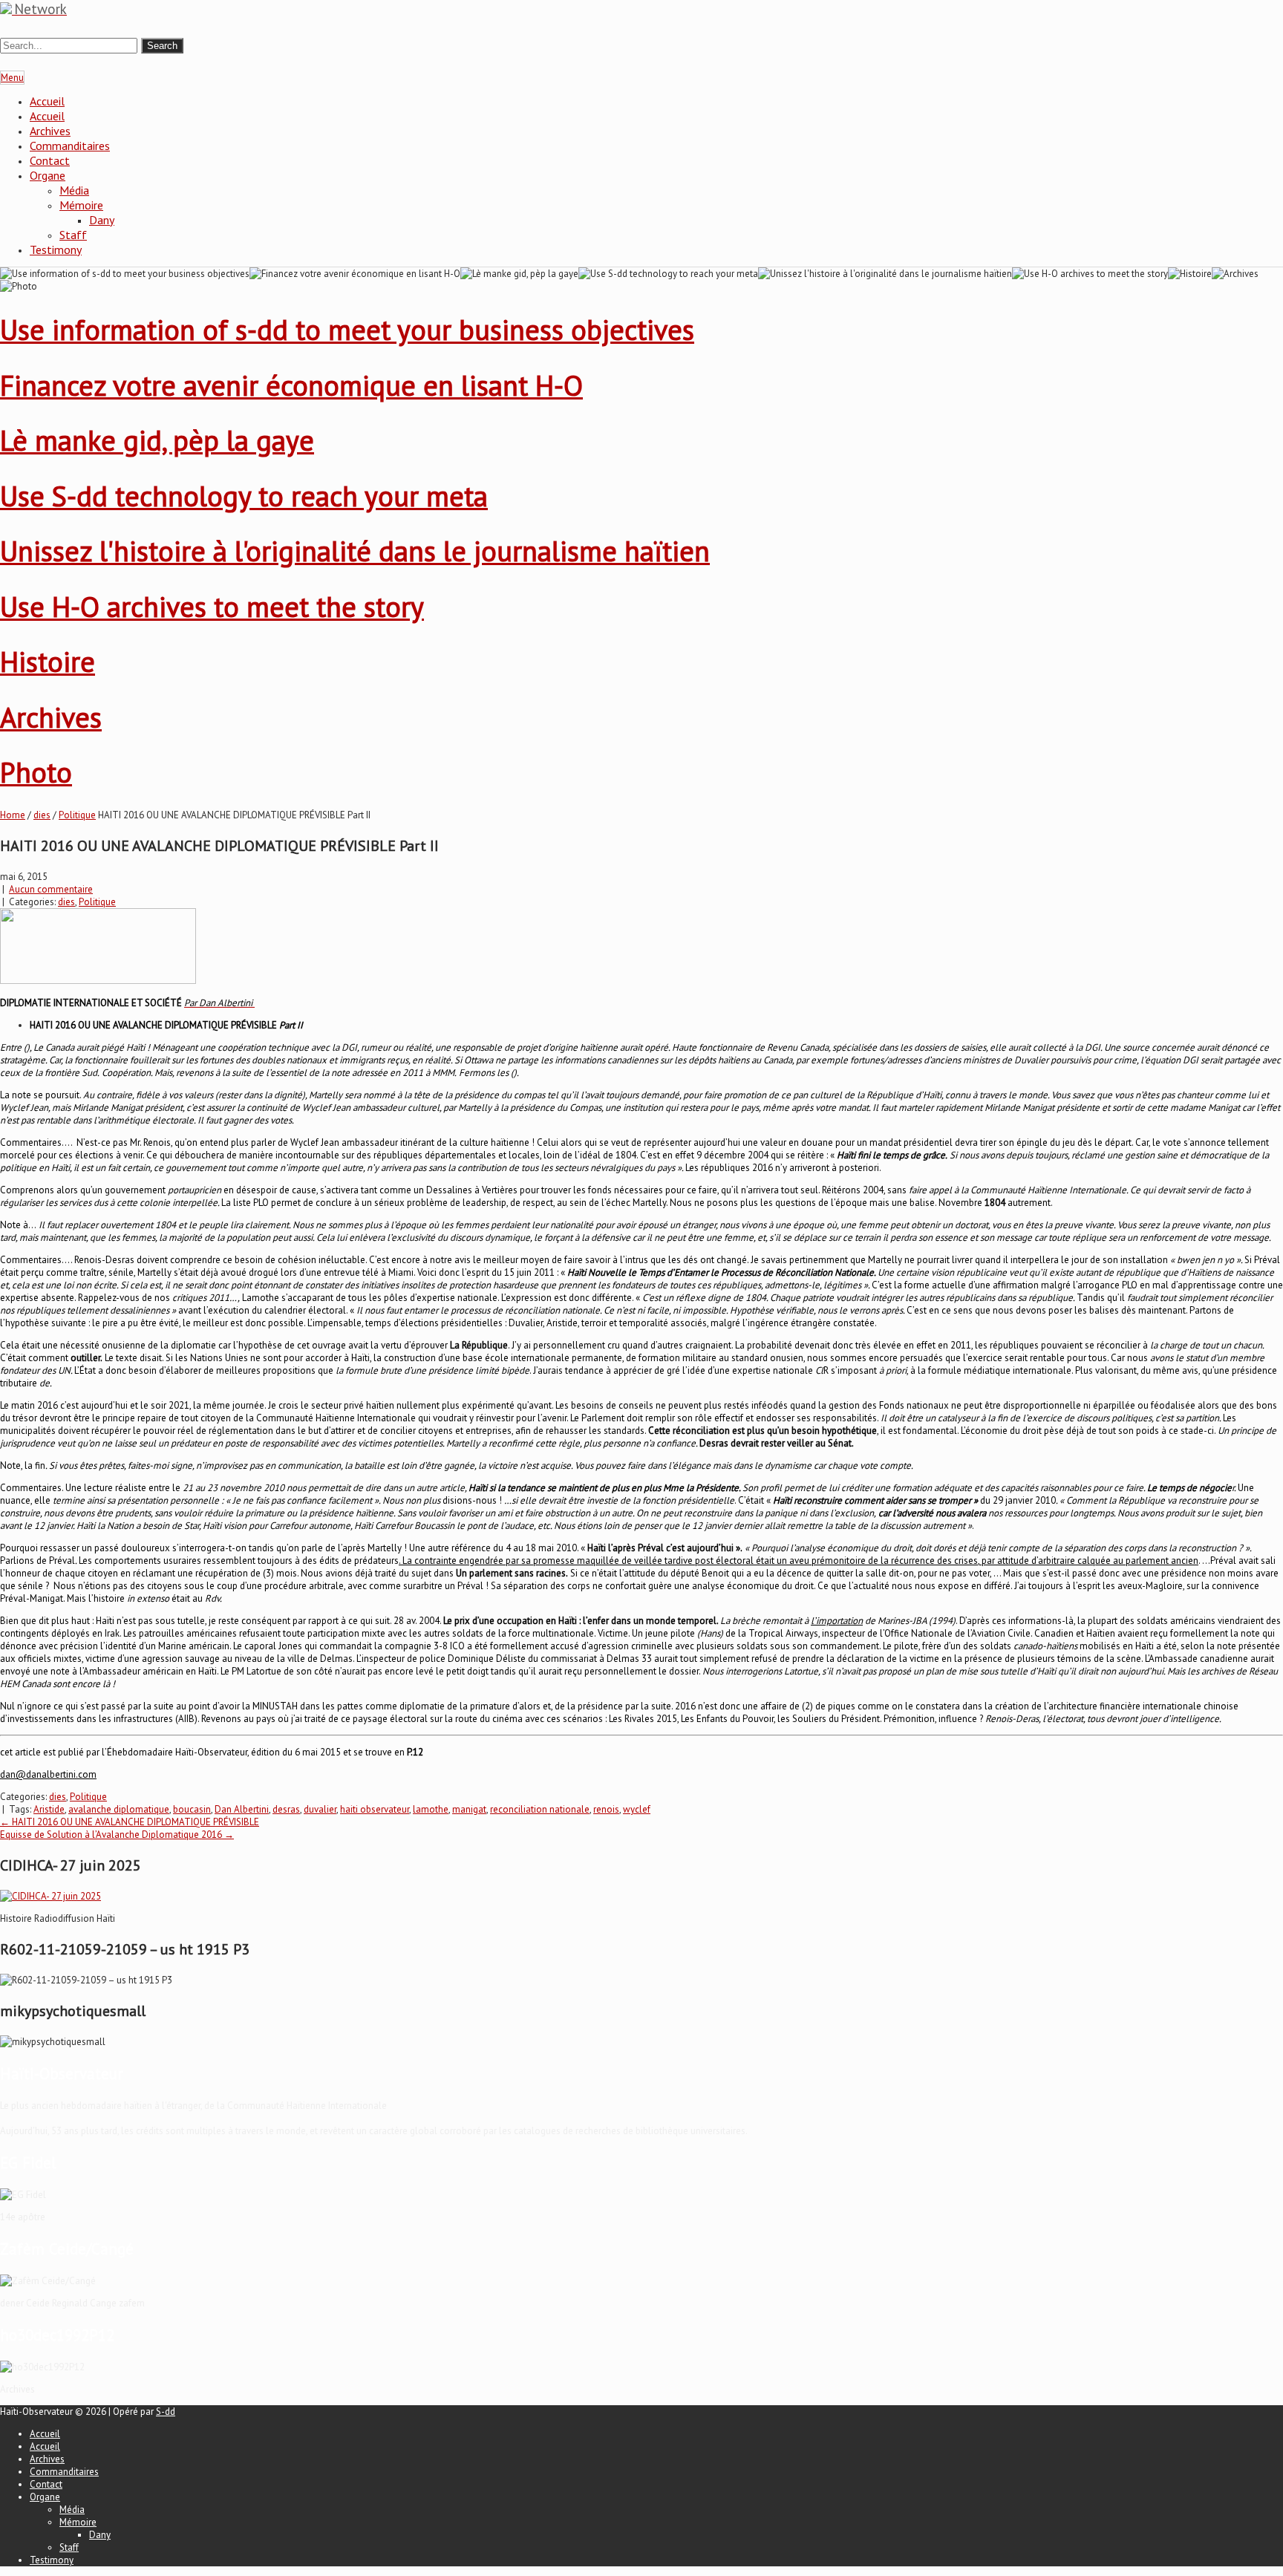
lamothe (431, 1809)
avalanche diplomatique (119, 1809)
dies (42, 815)
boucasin (192, 1809)
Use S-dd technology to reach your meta (244, 496)
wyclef (637, 1809)
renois (606, 1809)
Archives (50, 131)
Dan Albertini (242, 1809)
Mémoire (81, 205)
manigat (469, 1809)
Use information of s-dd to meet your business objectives (347, 329)
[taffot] (50, 1896)
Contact (50, 160)
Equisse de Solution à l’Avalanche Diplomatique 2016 (117, 1835)
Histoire (48, 661)
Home (13, 815)
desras (286, 1809)
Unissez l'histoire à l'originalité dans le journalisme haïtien (355, 551)
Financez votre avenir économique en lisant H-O (291, 385)
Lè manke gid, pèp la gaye (157, 440)
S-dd (166, 2412)
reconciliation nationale (540, 1809)
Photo (36, 772)
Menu (12, 78)
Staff (73, 235)
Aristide (49, 1809)
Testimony (56, 250)
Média (74, 190)
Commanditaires (70, 146)
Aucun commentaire (51, 889)
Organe (48, 175)
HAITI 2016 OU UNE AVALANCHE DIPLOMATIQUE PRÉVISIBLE (130, 1822)
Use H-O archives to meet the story (212, 606)
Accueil (47, 101)
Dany (102, 220)
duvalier (320, 1809)
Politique (77, 815)
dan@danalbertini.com (48, 1774)
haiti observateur (375, 1809)
